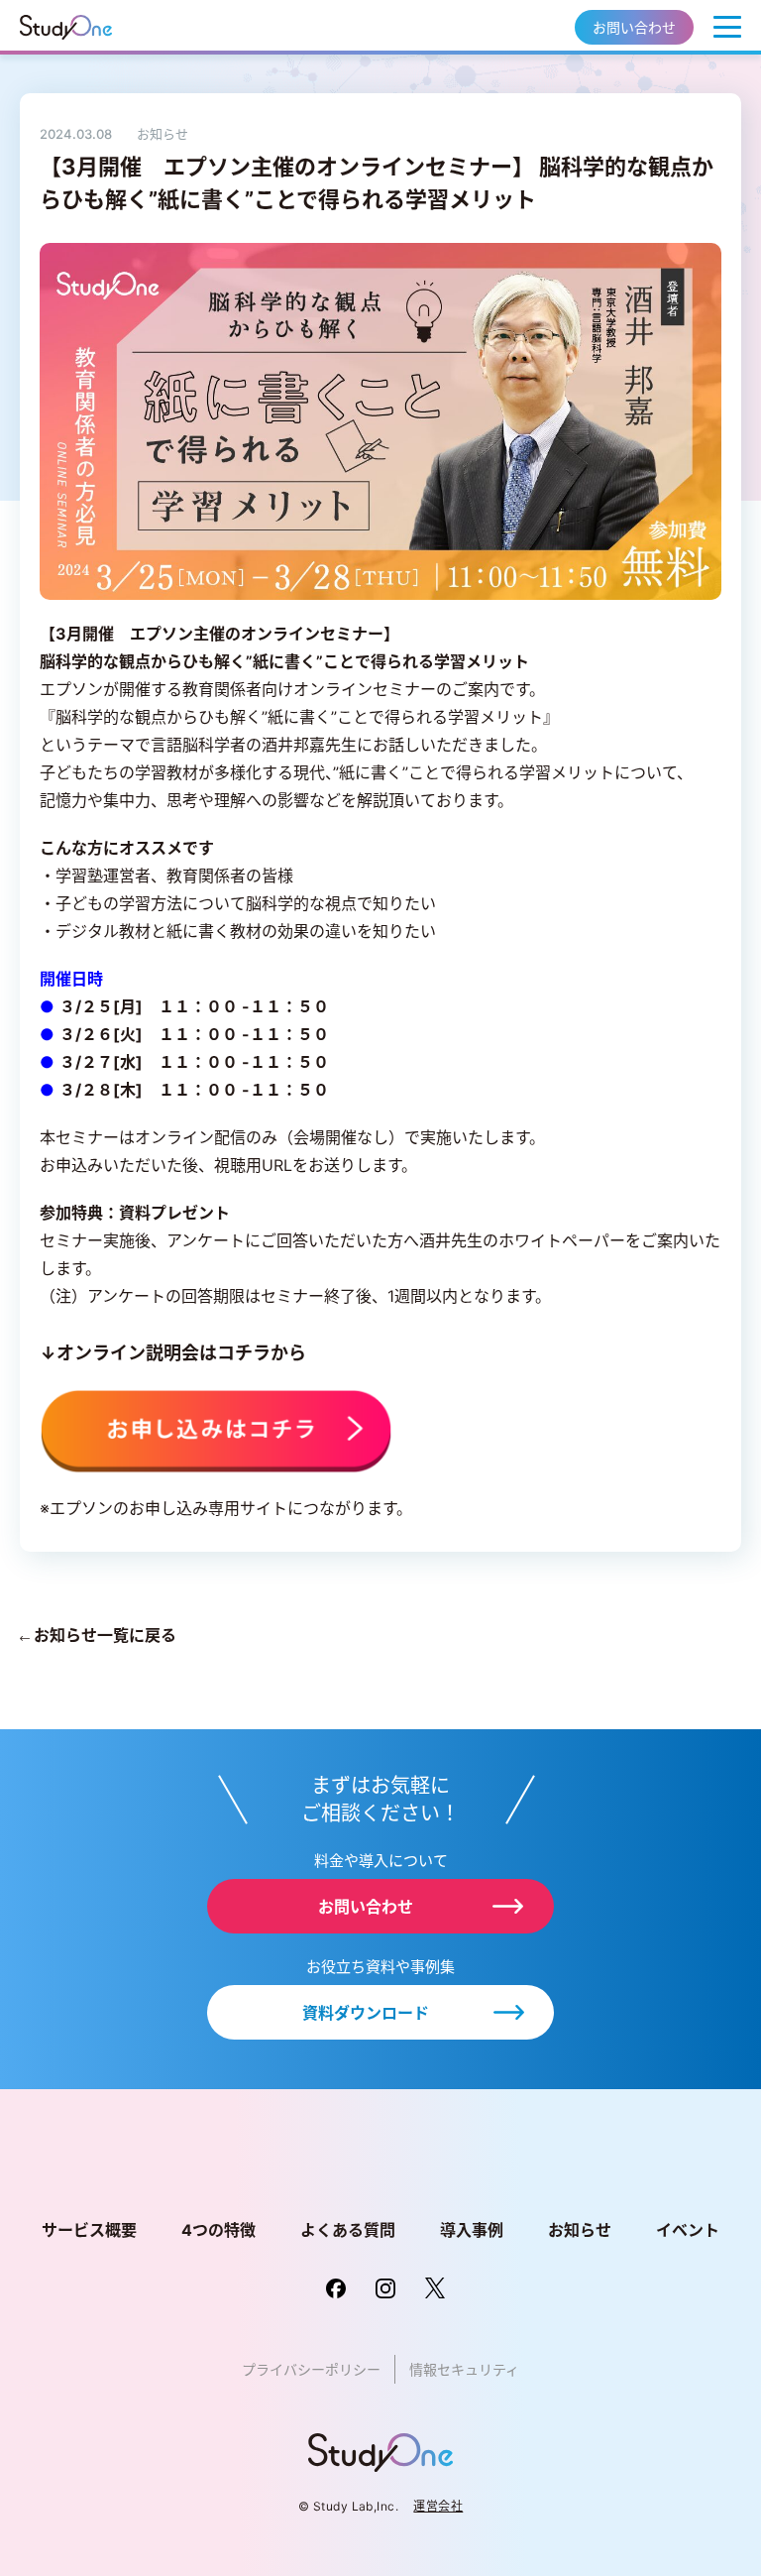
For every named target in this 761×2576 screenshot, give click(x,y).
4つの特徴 (218, 2230)
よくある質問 (348, 2230)
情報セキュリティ (464, 2369)
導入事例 (472, 2230)
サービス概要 (89, 2230)
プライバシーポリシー (311, 2369)
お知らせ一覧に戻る (103, 1635)
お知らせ (580, 2230)
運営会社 (438, 2506)
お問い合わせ (634, 27)
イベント (688, 2230)
